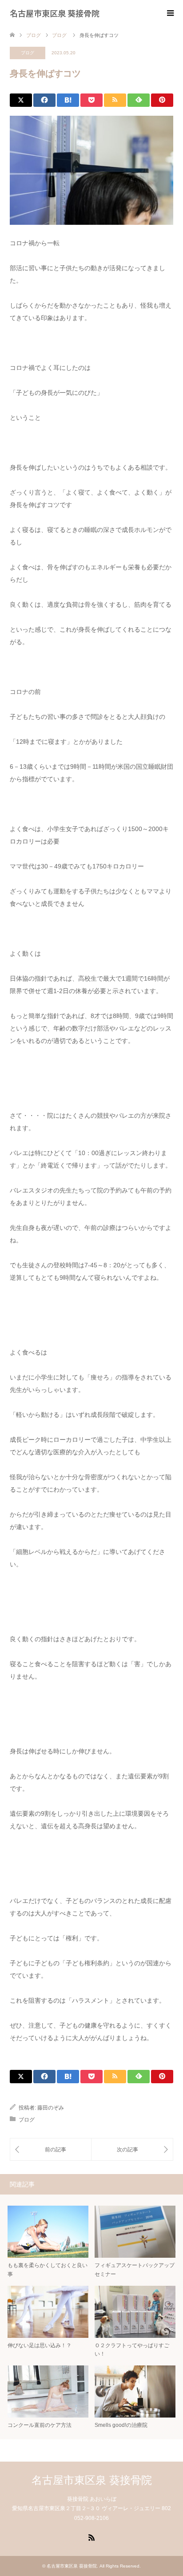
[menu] (170, 13)
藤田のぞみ (51, 2108)
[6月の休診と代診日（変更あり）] (132, 2149)
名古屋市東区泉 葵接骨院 (55, 13)
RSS (91, 2537)
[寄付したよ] (51, 2149)
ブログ (28, 53)
